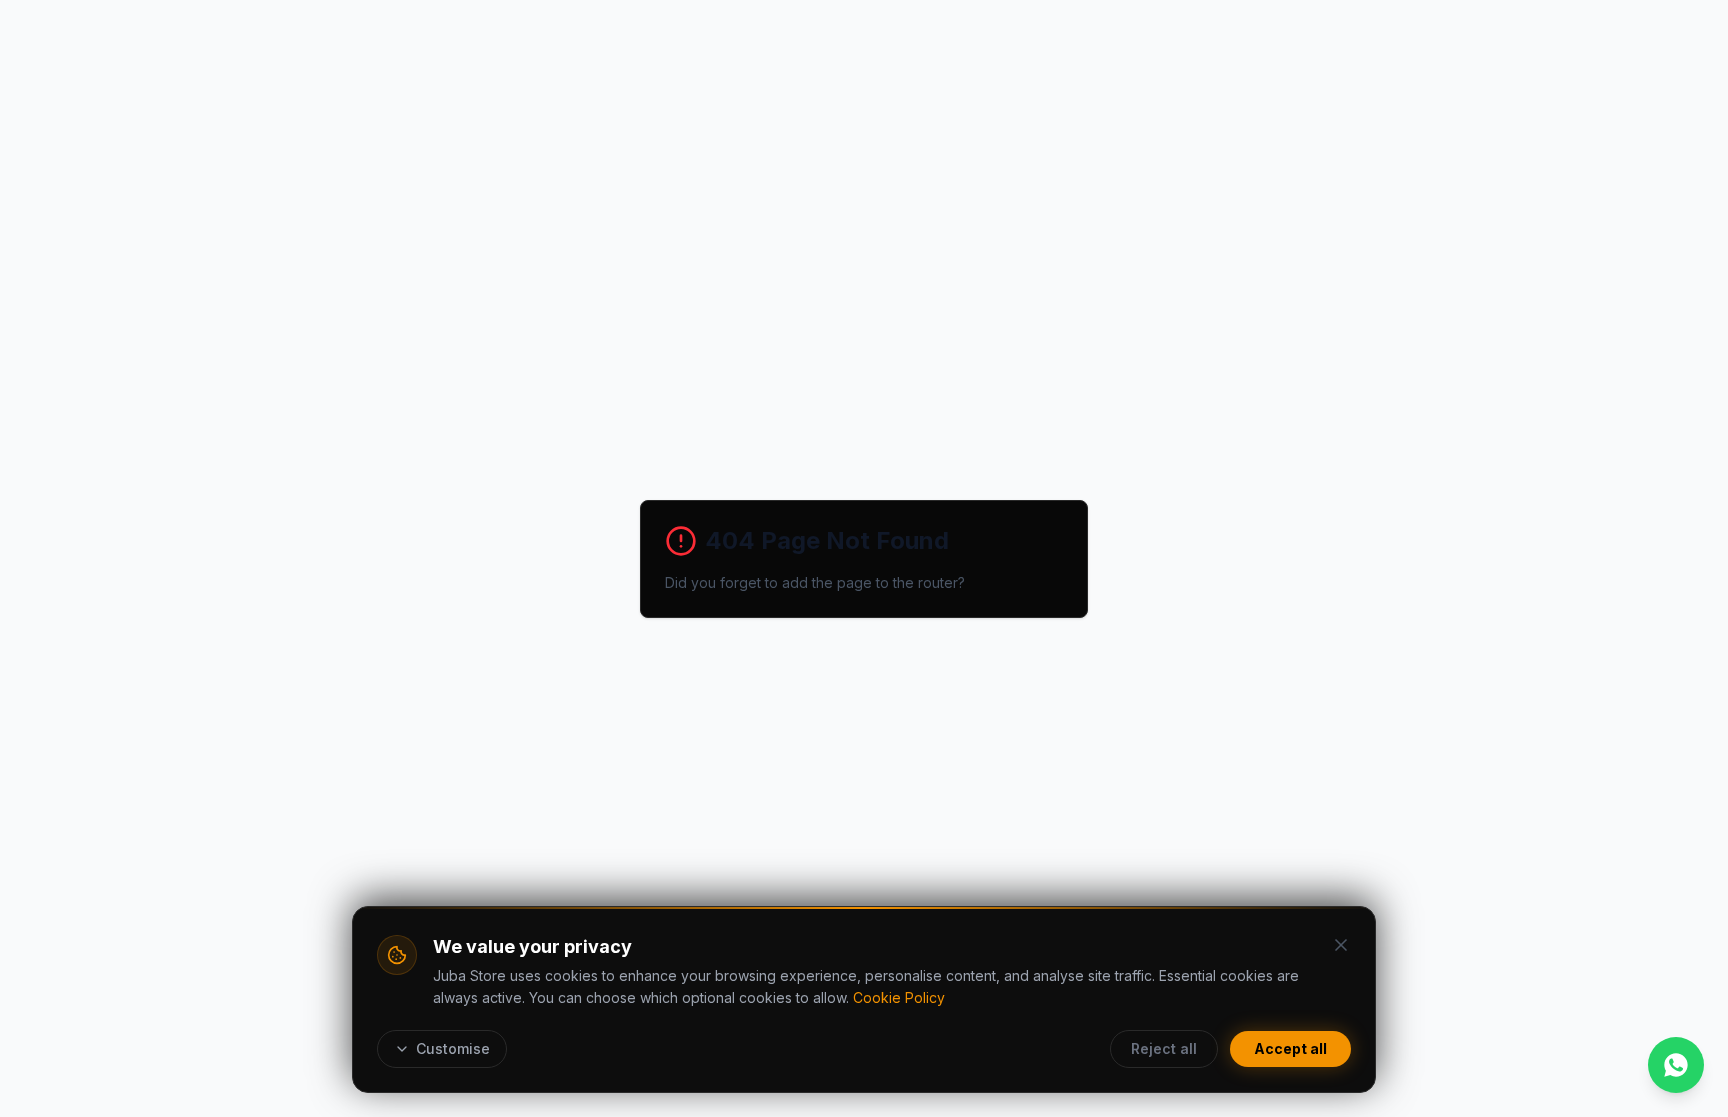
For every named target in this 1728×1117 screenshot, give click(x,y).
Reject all (1164, 1048)
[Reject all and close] (1341, 945)
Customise (453, 1048)
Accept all (1290, 1048)
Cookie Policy (899, 997)
